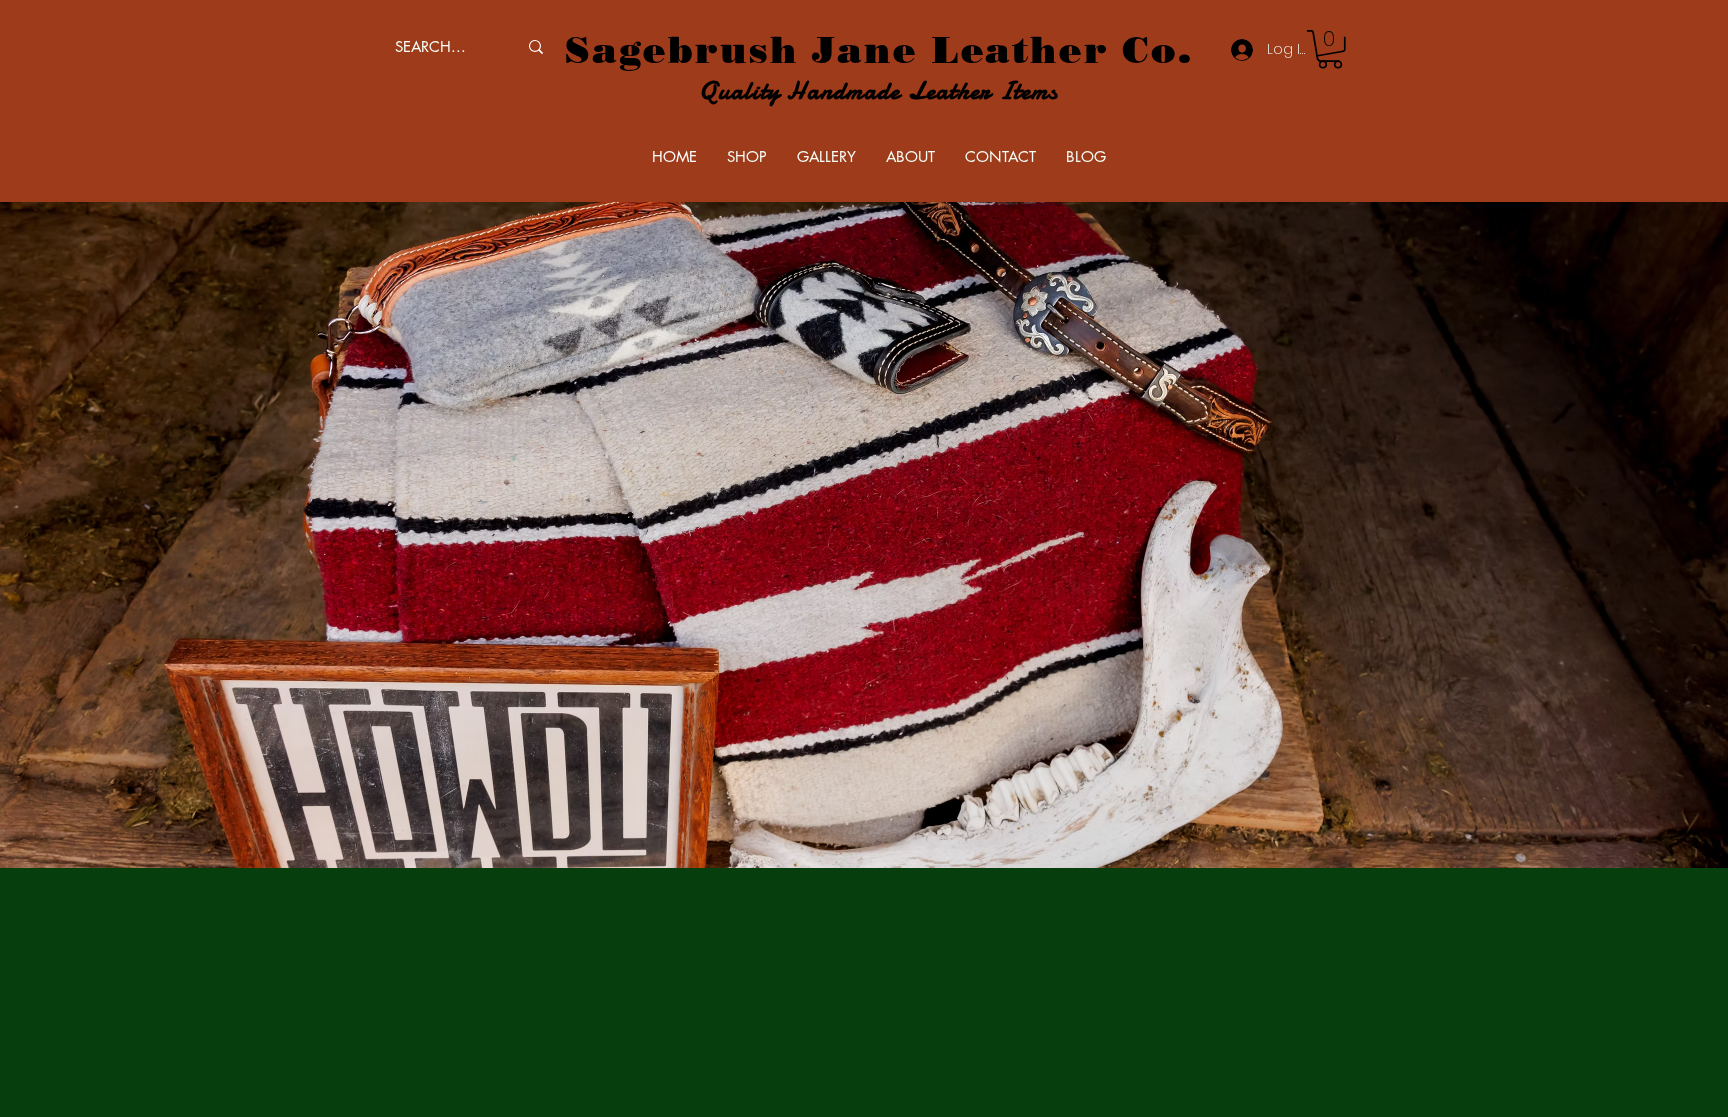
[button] (1330, 49)
